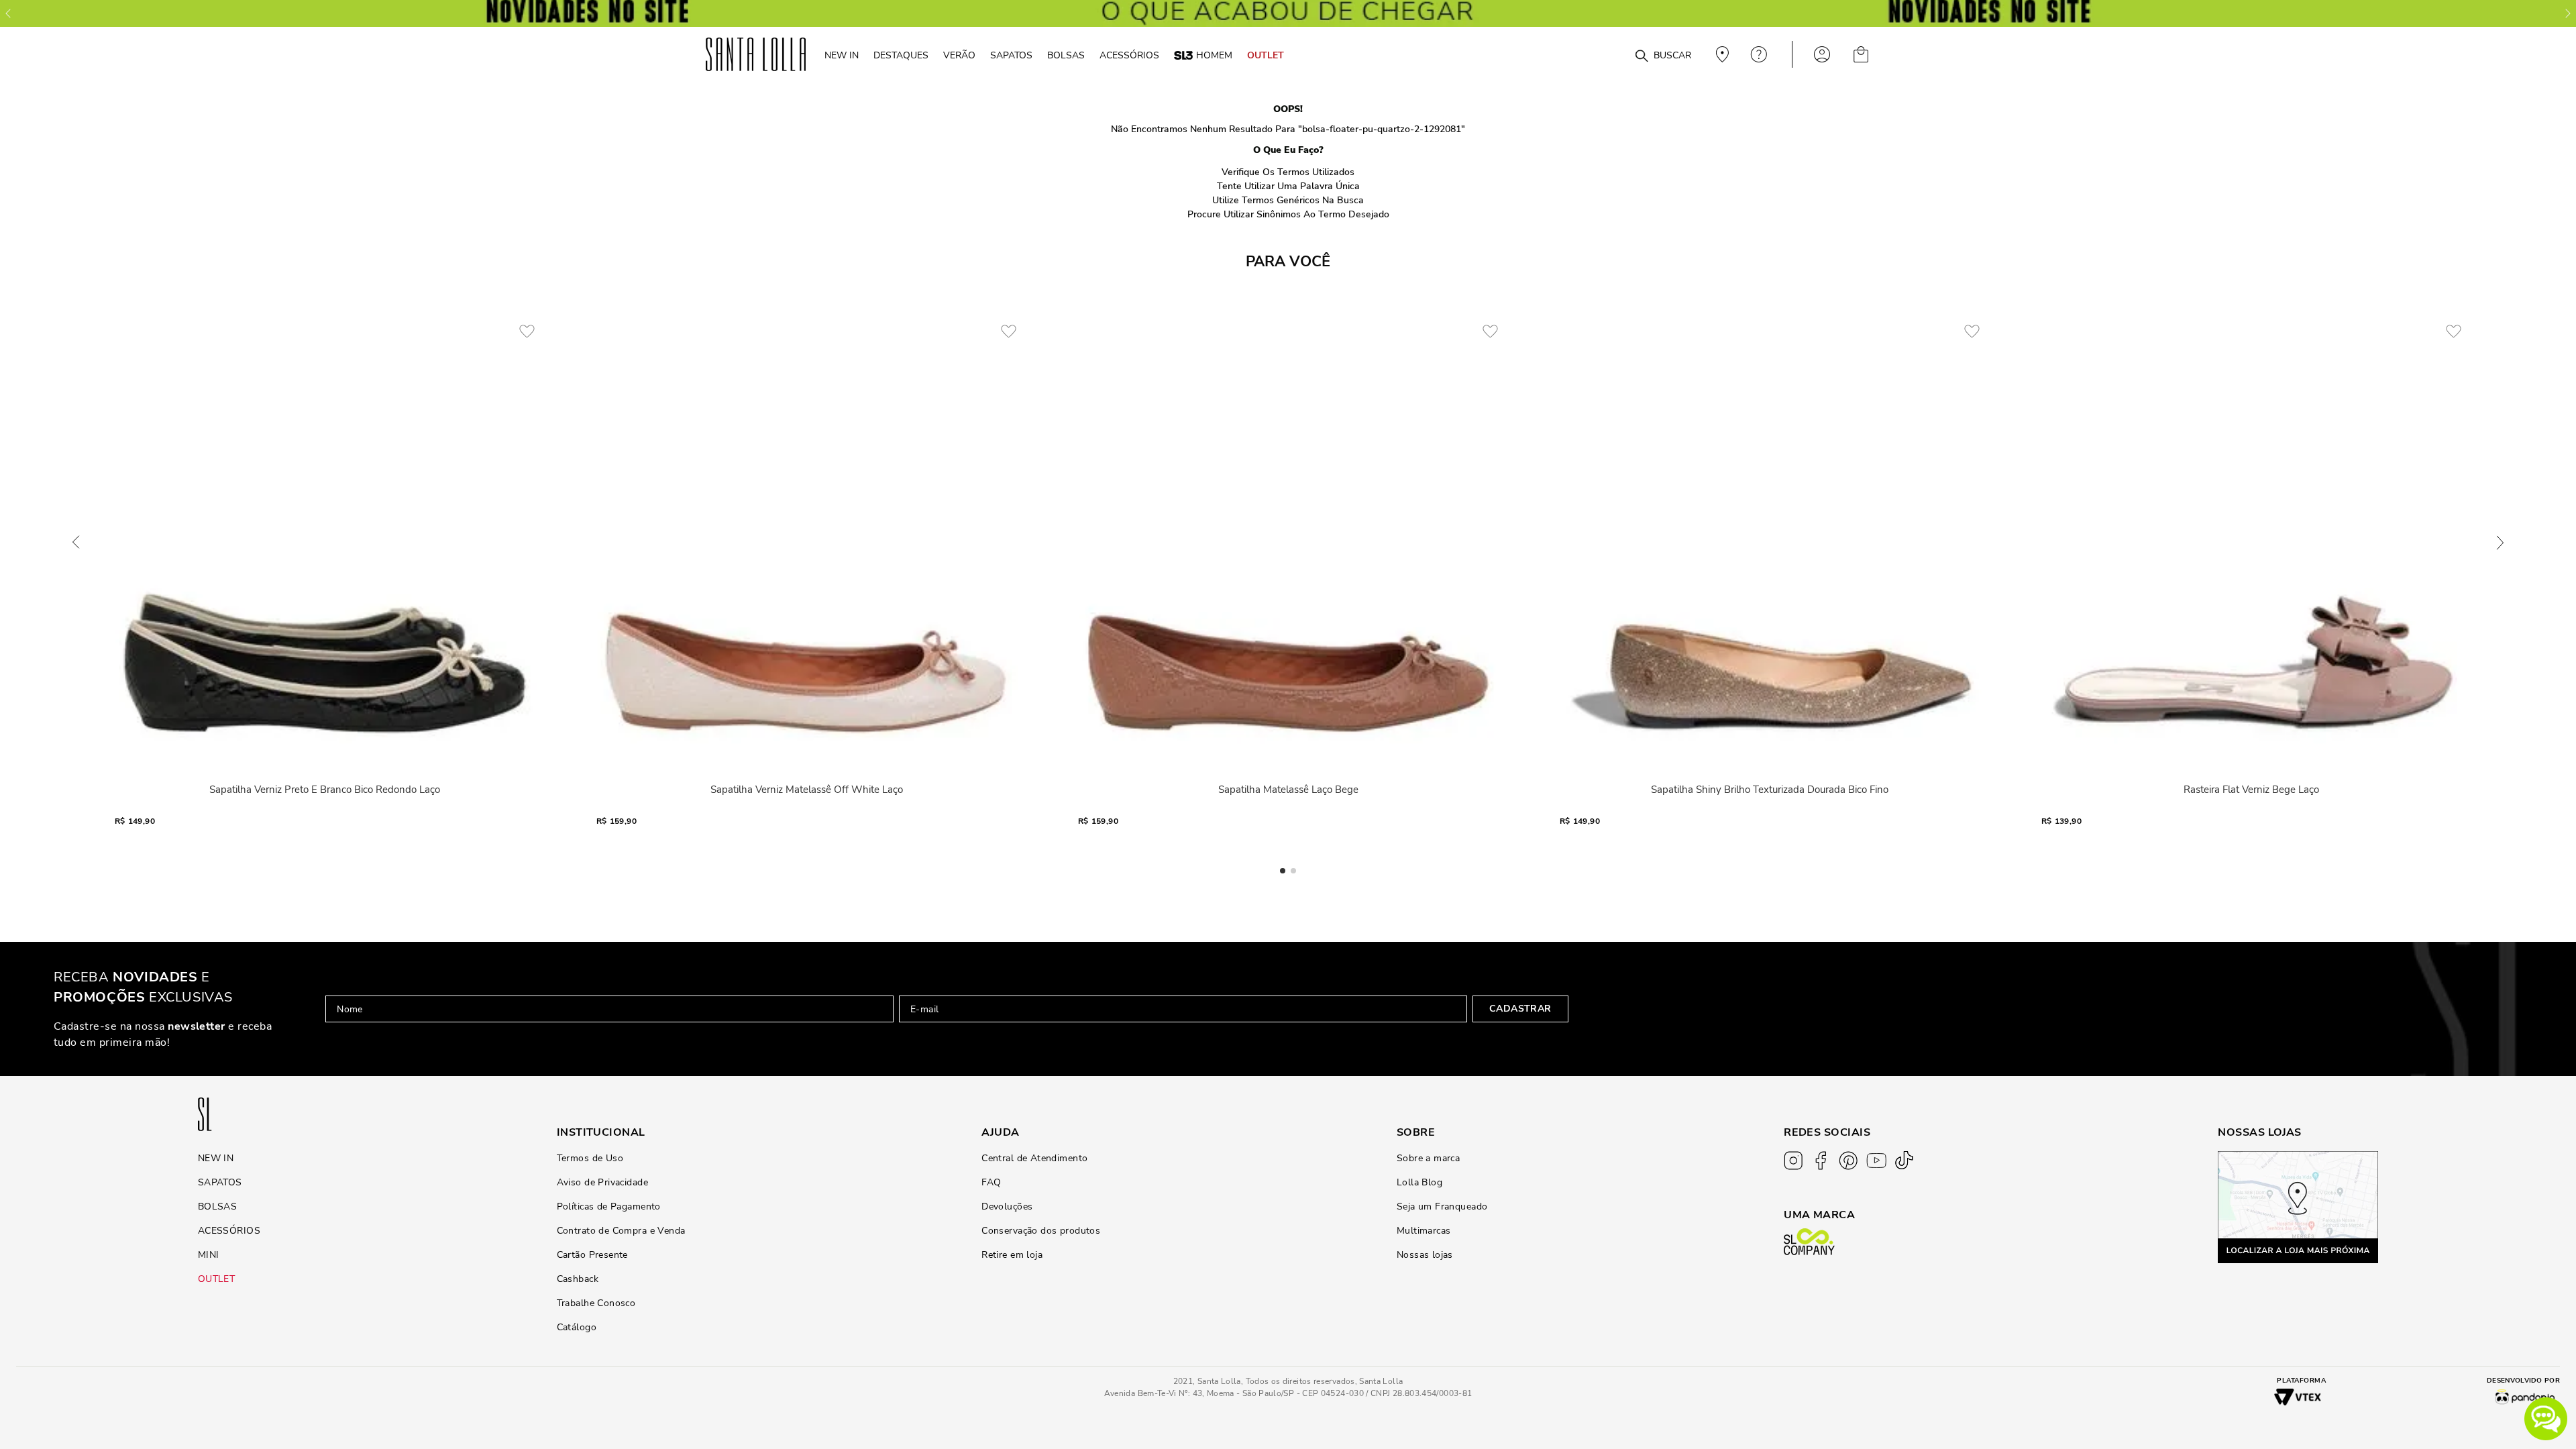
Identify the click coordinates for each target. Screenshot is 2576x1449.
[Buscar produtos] (1642, 56)
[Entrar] (1822, 54)
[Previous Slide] (8, 13)
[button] (2546, 1419)
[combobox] (1609, 55)
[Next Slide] (2568, 13)
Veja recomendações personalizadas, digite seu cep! (1721, 54)
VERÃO (959, 55)
